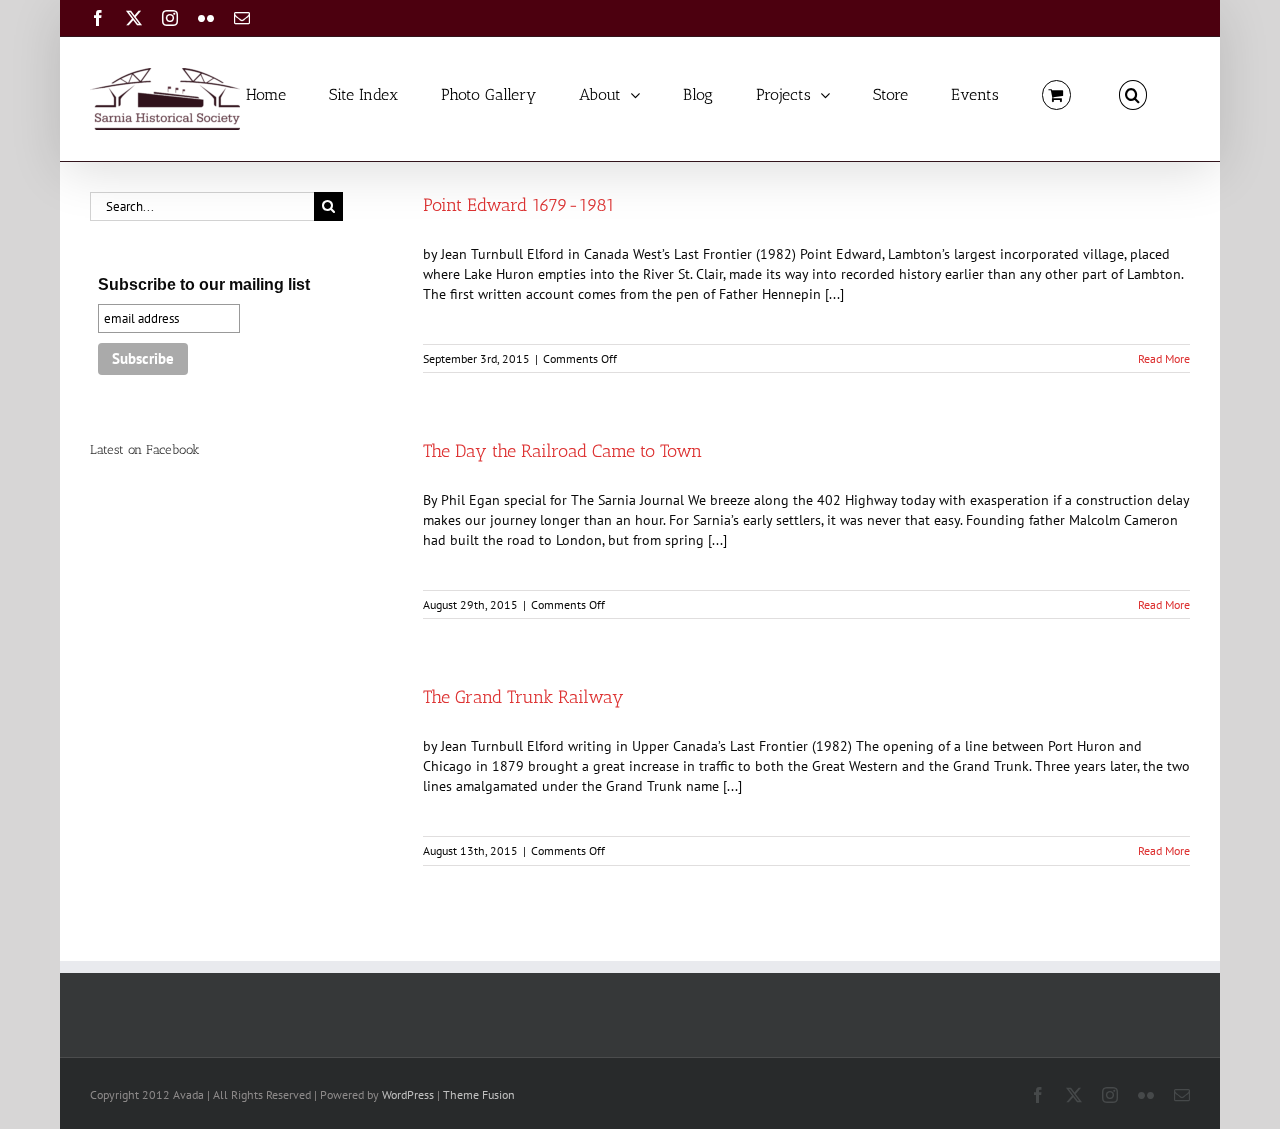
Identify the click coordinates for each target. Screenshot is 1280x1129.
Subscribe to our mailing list (204, 284)
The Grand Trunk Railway (523, 697)
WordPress (408, 1094)
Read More (1164, 358)
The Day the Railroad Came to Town (562, 451)
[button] (1133, 93)
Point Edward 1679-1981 (519, 205)
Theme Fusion (479, 1094)
